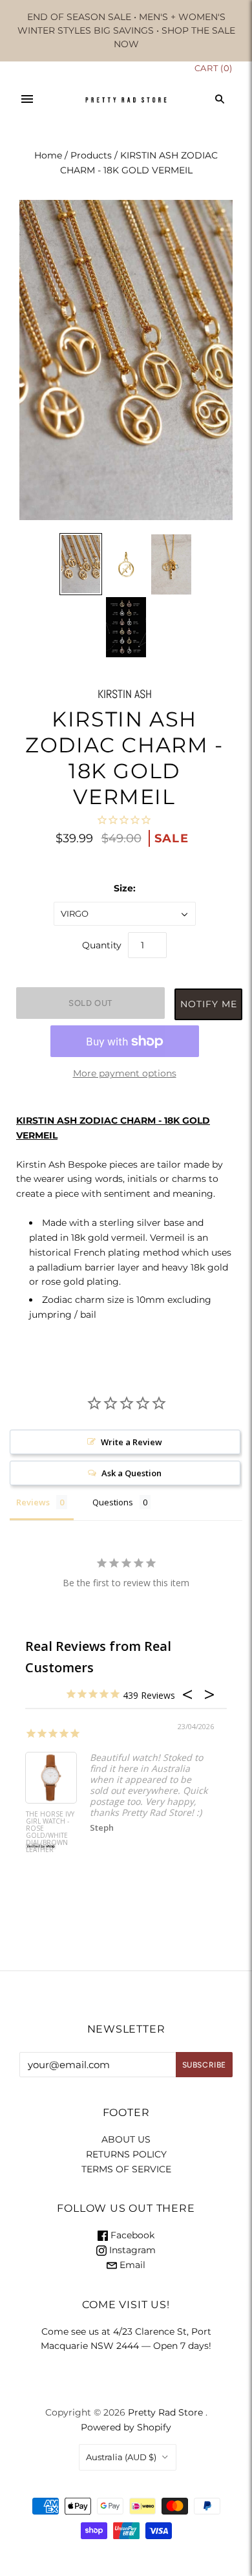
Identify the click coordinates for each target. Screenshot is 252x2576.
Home (48, 155)
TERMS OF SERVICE (126, 2169)
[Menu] (27, 99)
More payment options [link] (125, 1073)
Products (91, 155)
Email (131, 2265)
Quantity (102, 945)
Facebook (131, 2235)
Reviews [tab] (33, 1502)
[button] (208, 1006)
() (214, 68)
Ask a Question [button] (131, 1473)
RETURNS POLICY (126, 2154)
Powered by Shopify (126, 2427)
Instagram (131, 2250)
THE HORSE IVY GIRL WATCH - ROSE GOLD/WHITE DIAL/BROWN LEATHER (50, 1832)
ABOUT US (126, 2139)
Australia (121, 2457)
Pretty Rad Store (165, 2412)
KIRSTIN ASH (125, 694)
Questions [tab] (113, 1502)
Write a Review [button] (131, 1442)
